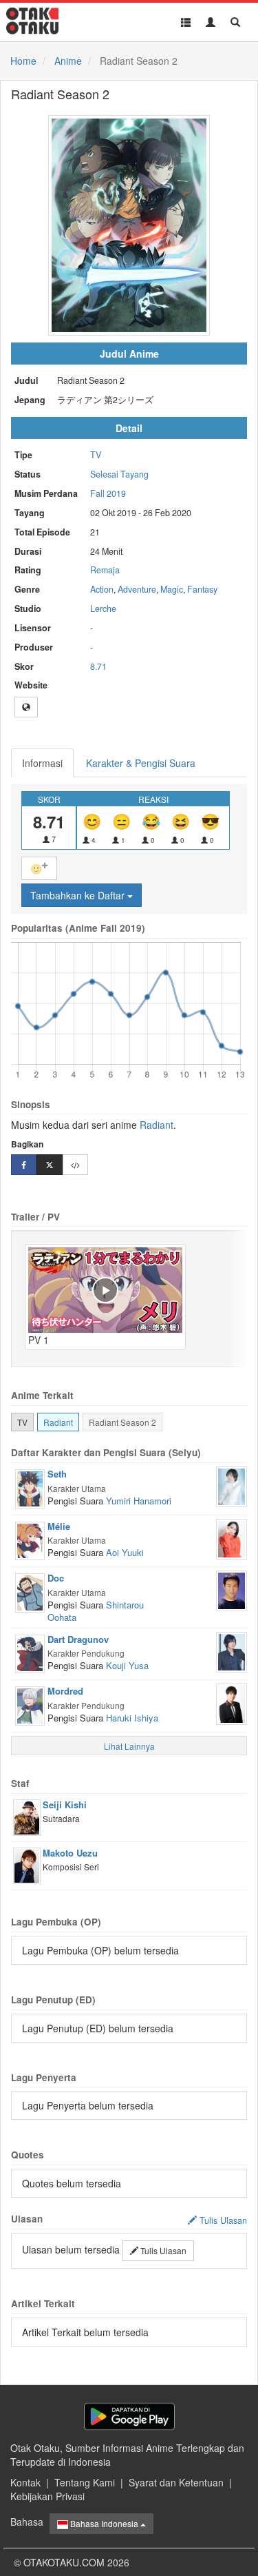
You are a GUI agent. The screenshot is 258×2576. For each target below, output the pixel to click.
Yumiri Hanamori (139, 1501)
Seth (57, 1474)
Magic (172, 589)
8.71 (98, 666)
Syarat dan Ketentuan (176, 2482)
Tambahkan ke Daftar (79, 895)
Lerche (103, 609)
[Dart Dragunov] (30, 1653)
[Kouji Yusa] (232, 1650)
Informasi (42, 763)
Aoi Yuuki (125, 1552)
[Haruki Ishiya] (232, 1703)
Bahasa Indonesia (104, 2523)
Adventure (137, 589)
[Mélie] (30, 1540)
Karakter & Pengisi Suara (141, 763)
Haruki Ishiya (132, 1718)
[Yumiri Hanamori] (232, 1485)
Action (102, 589)
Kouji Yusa (127, 1665)
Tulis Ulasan (162, 2250)
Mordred (65, 1691)
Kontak (25, 2482)
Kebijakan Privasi (47, 2496)
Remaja (105, 570)
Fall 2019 (108, 493)
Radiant (157, 1125)
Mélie (59, 1526)
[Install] (129, 2416)
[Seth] (30, 1487)
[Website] (26, 707)
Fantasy (202, 589)
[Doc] (30, 1591)
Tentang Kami (85, 2482)
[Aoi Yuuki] (232, 1537)
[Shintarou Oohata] (232, 1589)
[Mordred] (30, 1704)
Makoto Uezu (70, 1853)
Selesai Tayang (119, 474)
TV (96, 455)
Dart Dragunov (78, 1639)
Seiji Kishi (65, 1805)
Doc (56, 1578)
